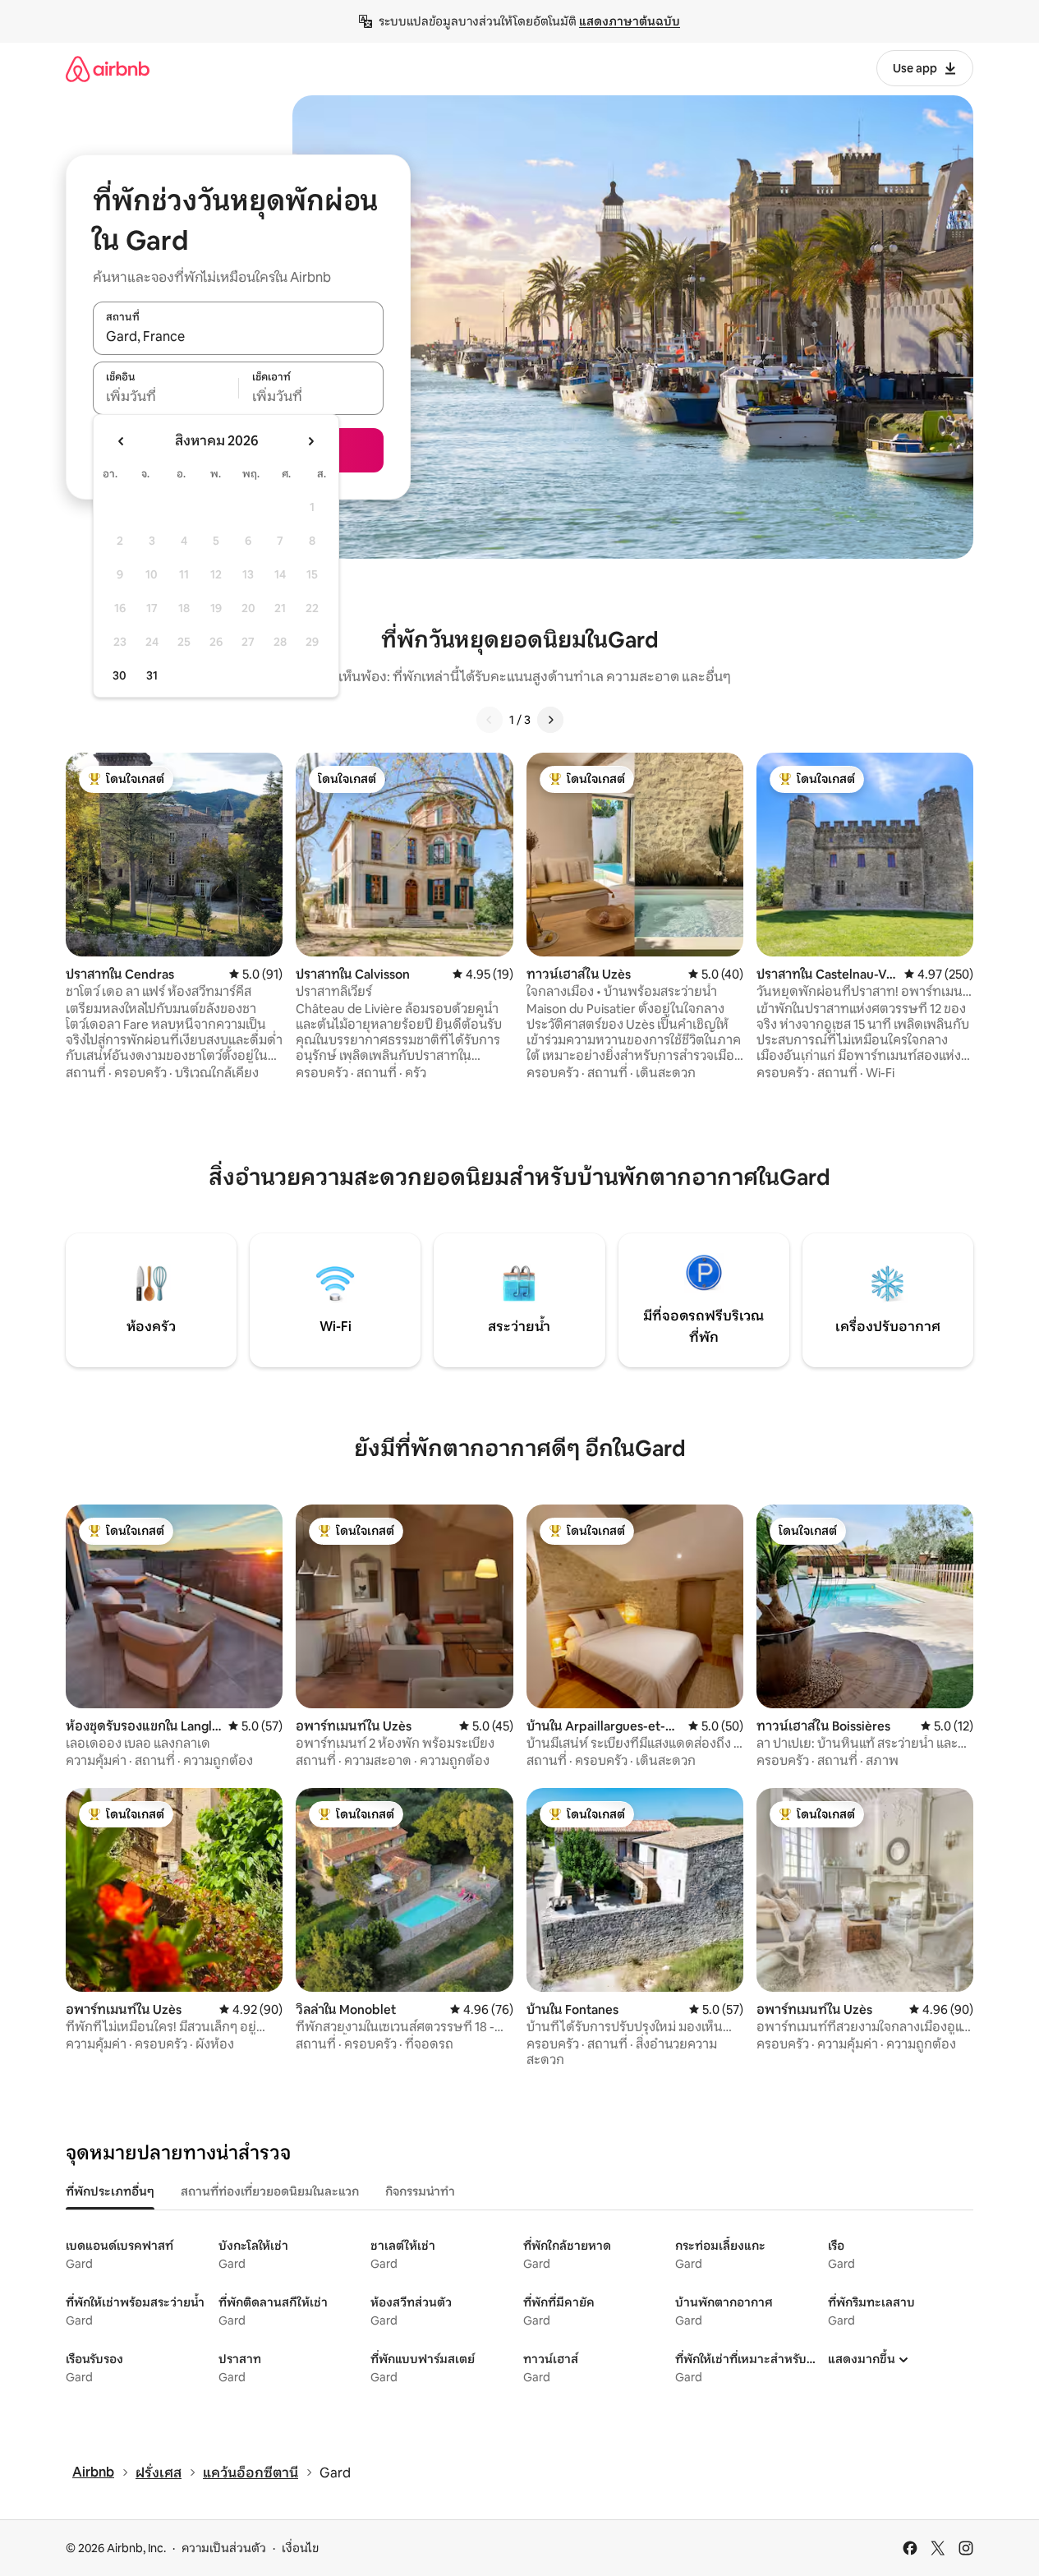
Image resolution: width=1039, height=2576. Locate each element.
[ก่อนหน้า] (490, 720)
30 (120, 675)
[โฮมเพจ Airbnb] (108, 69)
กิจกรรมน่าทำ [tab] (420, 2191)
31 (152, 675)
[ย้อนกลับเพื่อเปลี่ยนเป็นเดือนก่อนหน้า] (122, 441)
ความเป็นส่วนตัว (224, 2548)
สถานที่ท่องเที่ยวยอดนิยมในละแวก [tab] (270, 2191)
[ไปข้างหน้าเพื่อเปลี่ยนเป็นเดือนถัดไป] (310, 441)
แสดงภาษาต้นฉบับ (630, 21)
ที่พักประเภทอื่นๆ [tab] (110, 2191)
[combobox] (238, 337)
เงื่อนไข (300, 2548)
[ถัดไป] (550, 720)
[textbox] (166, 397)
